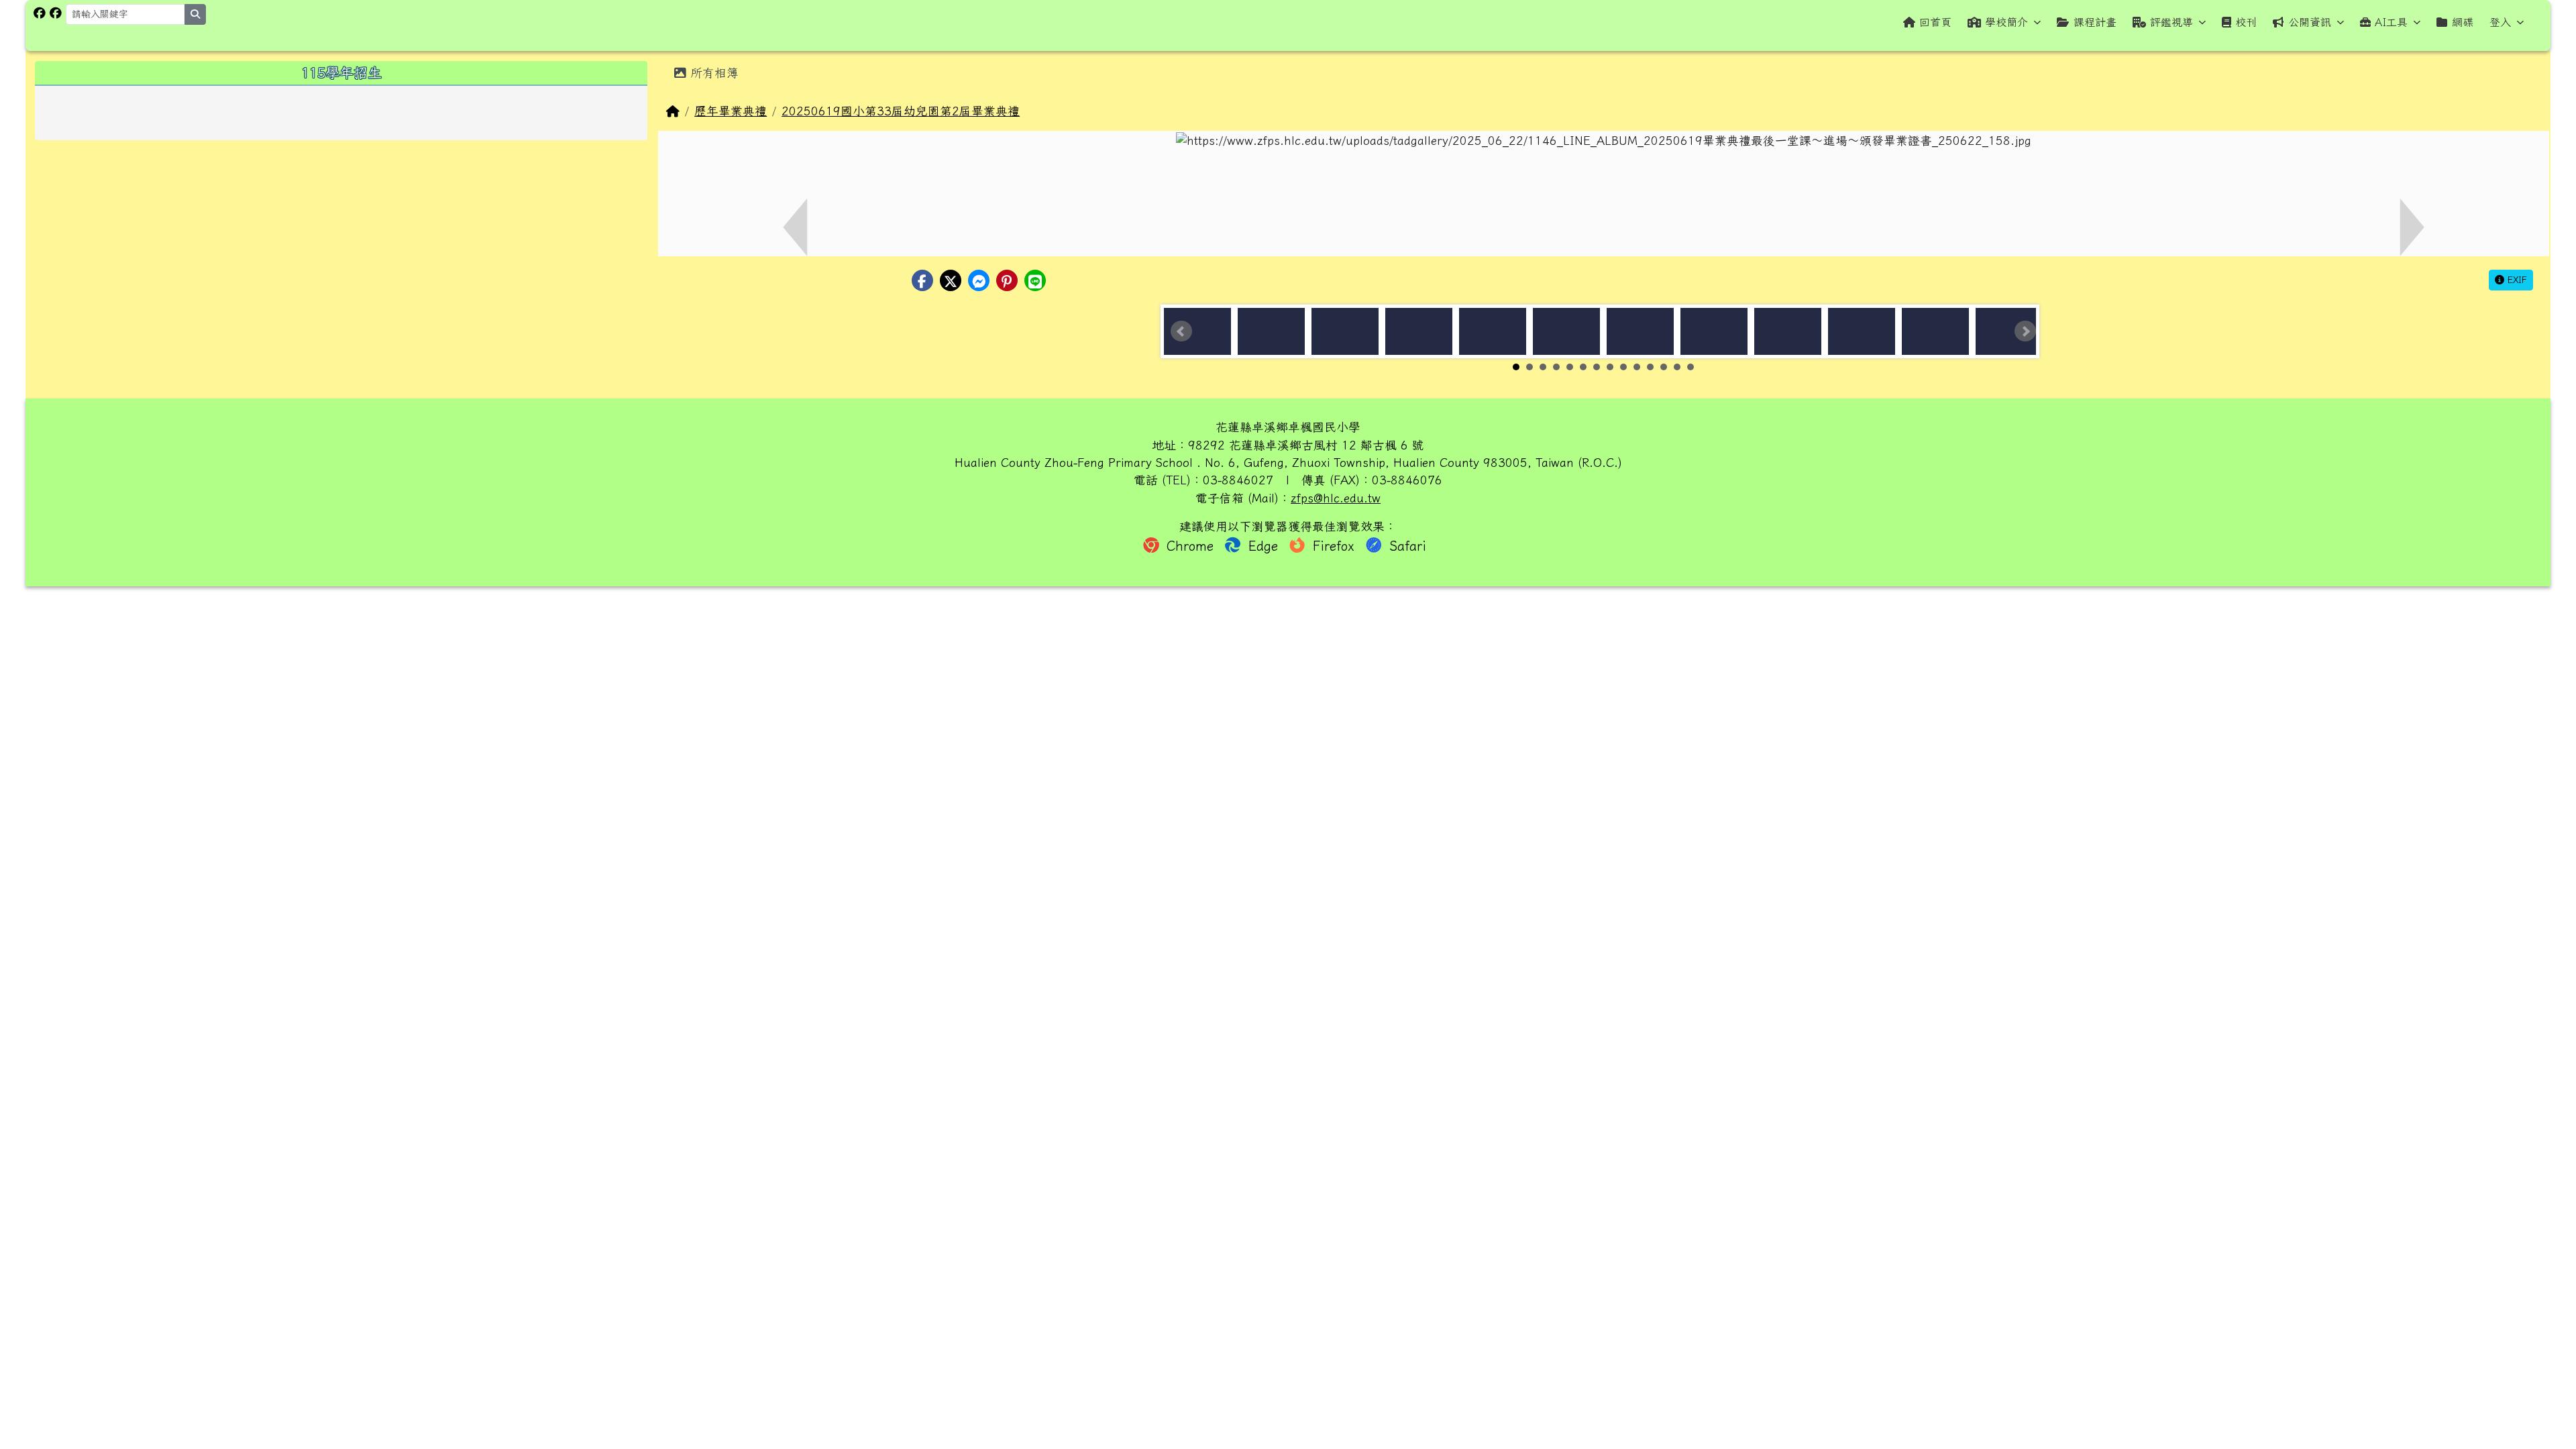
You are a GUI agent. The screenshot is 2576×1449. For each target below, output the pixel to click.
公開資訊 (2310, 22)
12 (1664, 367)
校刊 (2246, 22)
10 (1637, 367)
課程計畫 (2095, 22)
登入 (2500, 22)
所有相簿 (712, 73)
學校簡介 (2006, 22)
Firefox (1334, 546)
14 (1690, 367)
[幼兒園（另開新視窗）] (56, 13)
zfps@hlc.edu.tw (1336, 498)
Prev (1181, 331)
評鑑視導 (2171, 22)
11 (1650, 367)
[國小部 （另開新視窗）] (40, 13)
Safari (1405, 546)
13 (1677, 367)
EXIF (2516, 280)
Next (2025, 331)
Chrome (1190, 546)
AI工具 (2391, 22)
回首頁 (1935, 22)
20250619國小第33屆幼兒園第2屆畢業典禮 (901, 111)
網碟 (2463, 22)
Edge (1263, 546)
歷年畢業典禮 (731, 111)
